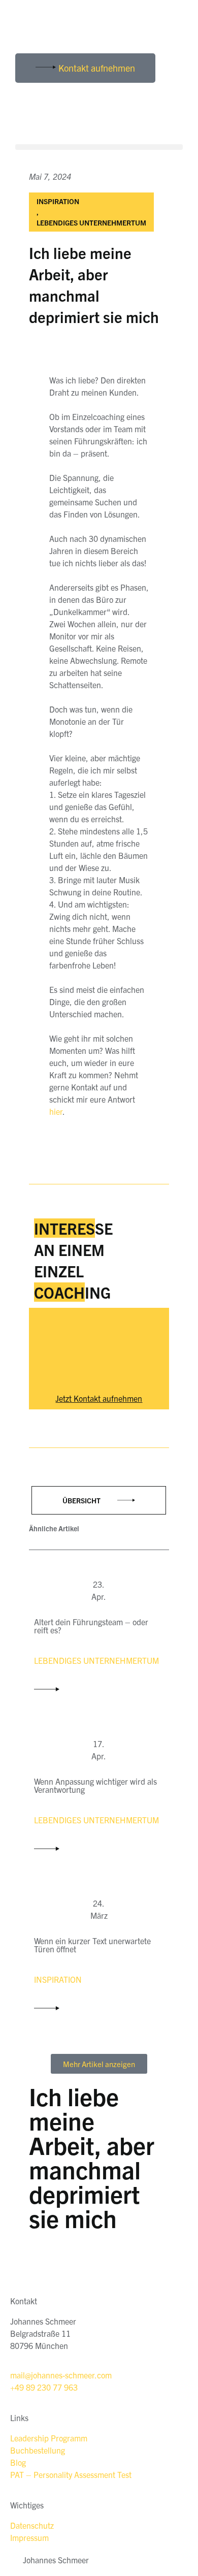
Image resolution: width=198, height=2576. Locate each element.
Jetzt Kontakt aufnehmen (99, 1398)
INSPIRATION (58, 201)
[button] (99, 147)
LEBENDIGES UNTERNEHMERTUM (91, 222)
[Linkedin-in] (28, 28)
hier (56, 1111)
